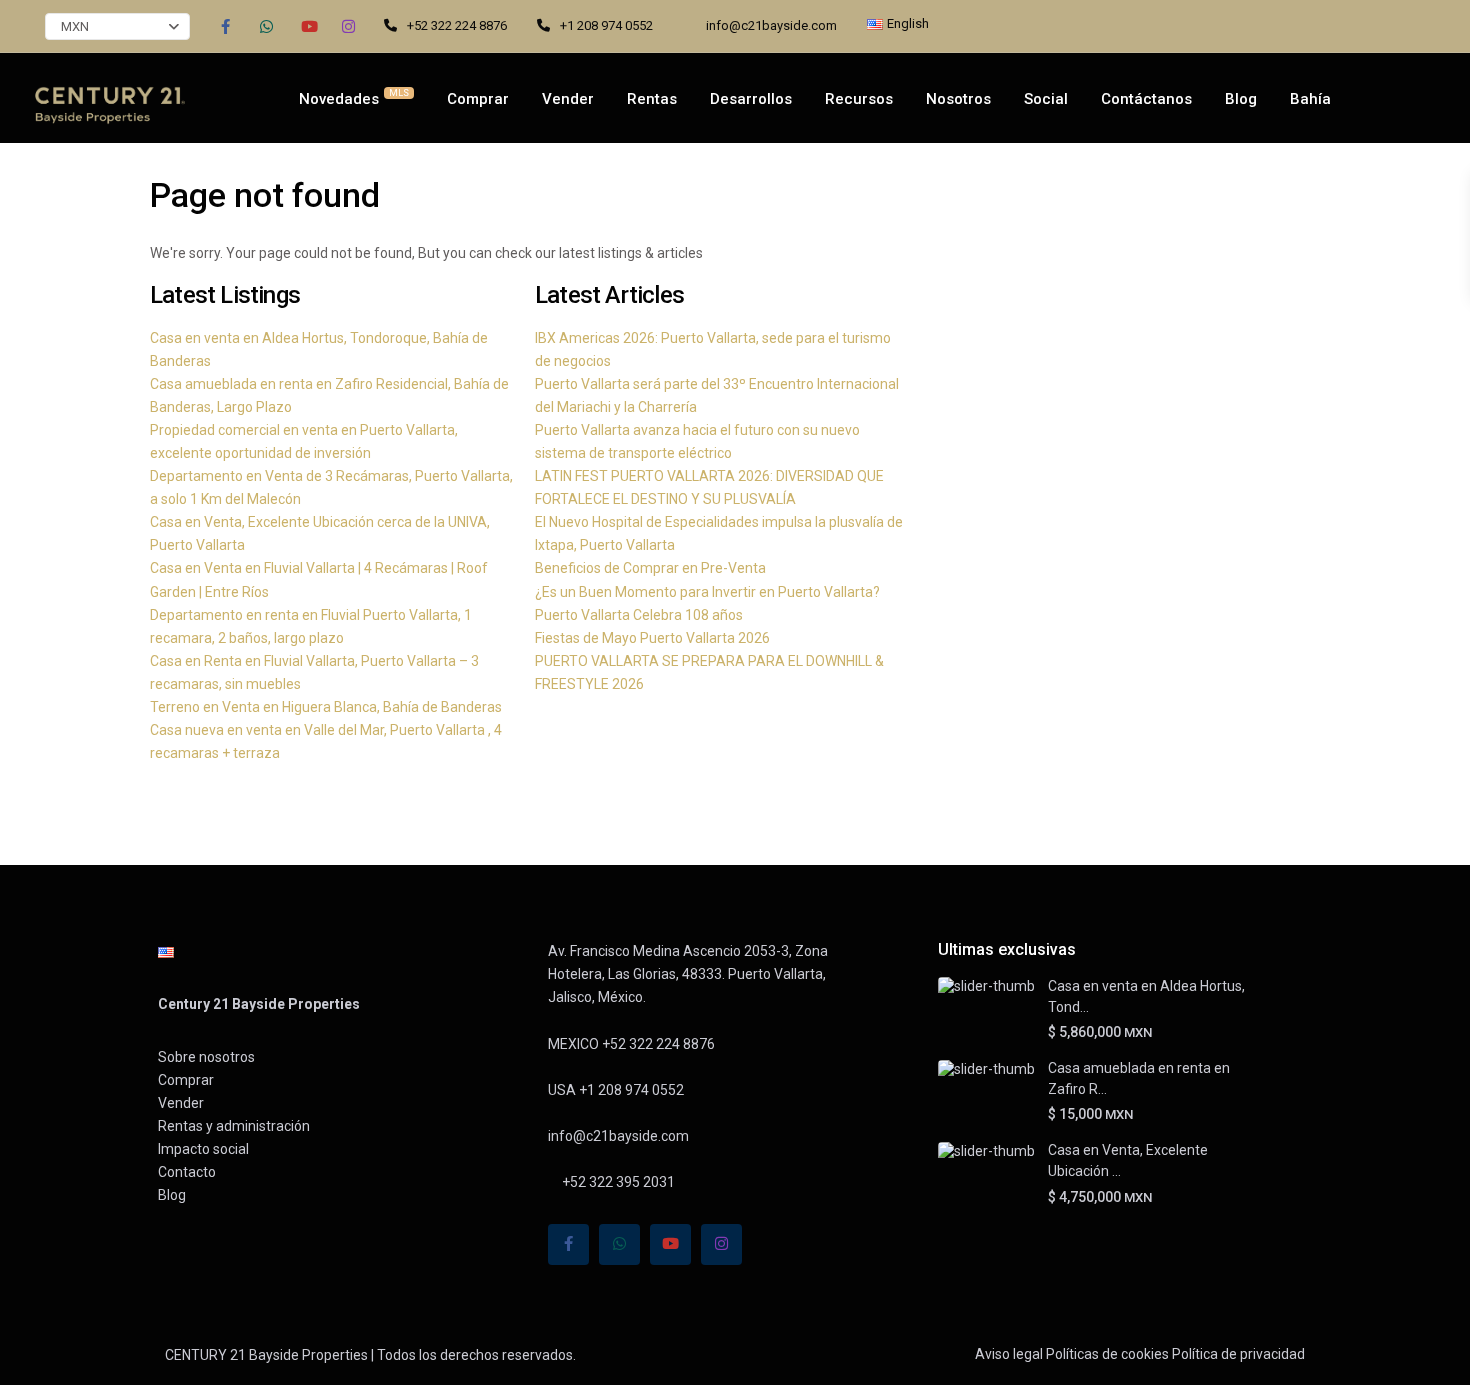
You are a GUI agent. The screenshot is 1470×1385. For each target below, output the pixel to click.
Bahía (1310, 99)
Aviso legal (1009, 1354)
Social (1046, 99)
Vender (568, 99)
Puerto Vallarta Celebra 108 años (639, 615)
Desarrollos (751, 99)
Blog (1241, 99)
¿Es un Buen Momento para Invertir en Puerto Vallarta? (707, 592)
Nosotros (958, 99)
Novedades (354, 98)
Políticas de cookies (1107, 1354)
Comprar (478, 99)
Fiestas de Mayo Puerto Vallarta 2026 (652, 638)
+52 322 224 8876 (457, 25)
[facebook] (225, 26)
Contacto (187, 1172)
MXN (75, 26)
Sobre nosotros (206, 1057)
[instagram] (348, 26)
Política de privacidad (1238, 1354)
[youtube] (307, 26)
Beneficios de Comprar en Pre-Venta (650, 568)
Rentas (652, 99)
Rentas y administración (234, 1126)
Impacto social (203, 1149)
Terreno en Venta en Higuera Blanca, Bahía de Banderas (326, 707)
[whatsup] (266, 26)
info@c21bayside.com (771, 25)
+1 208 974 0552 (606, 25)
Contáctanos (1146, 99)
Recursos (859, 99)
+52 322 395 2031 (617, 1182)
